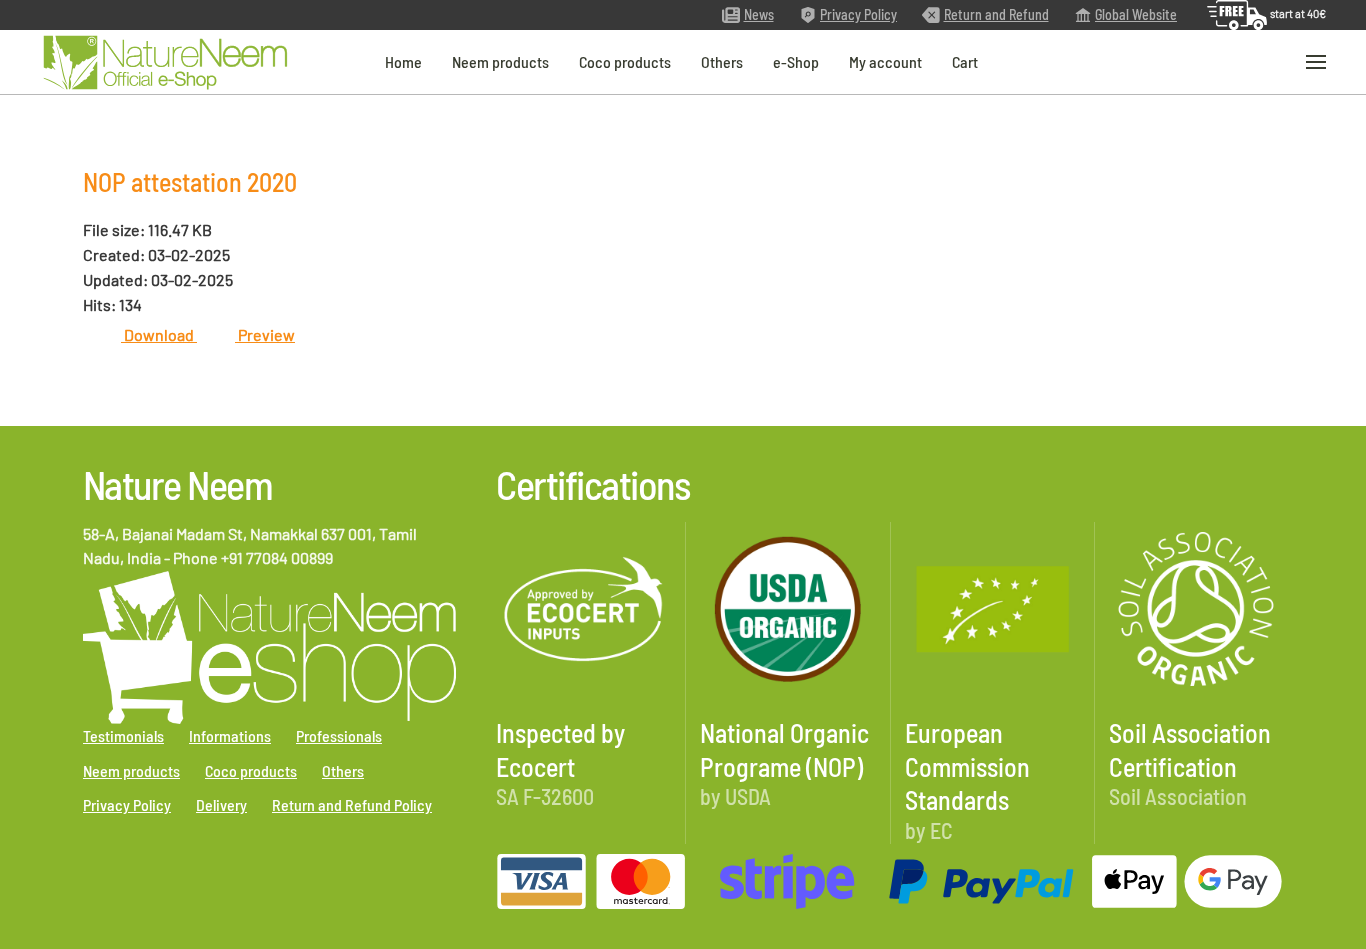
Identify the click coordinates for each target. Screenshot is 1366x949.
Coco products (625, 61)
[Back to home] (165, 62)
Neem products (500, 61)
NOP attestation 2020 (190, 181)
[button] (1316, 62)
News (759, 14)
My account (885, 61)
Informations (230, 735)
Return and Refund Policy (352, 804)
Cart (965, 61)
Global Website (1136, 14)
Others (722, 61)
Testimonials (123, 735)
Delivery (221, 804)
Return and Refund (996, 14)
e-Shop (796, 61)
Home (403, 61)
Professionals (339, 735)
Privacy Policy (858, 14)
